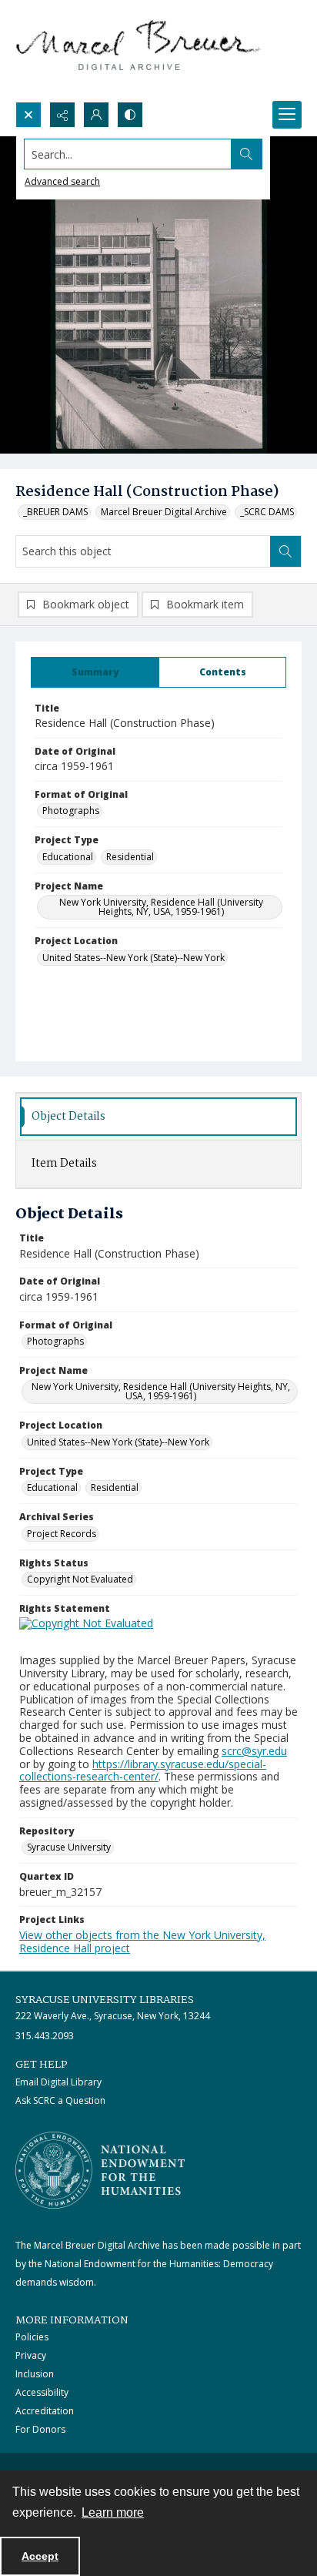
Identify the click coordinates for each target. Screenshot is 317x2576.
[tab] (95, 672)
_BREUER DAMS (55, 512)
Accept (40, 2556)
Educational (68, 857)
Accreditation (45, 2411)
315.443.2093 (45, 2036)
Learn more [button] (113, 2512)
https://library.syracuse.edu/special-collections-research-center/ (143, 1770)
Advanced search (62, 181)
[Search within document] (285, 551)
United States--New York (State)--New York (133, 958)
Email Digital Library (58, 2082)
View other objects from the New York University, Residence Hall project (142, 1941)
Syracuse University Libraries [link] (105, 2000)
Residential (130, 857)
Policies (32, 2337)
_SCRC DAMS (267, 512)
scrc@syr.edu (254, 1751)
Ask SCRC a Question (60, 2100)
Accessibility (42, 2392)
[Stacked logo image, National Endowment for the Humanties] (100, 2170)
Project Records (62, 1534)
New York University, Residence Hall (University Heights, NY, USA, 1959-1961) (161, 907)
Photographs (71, 811)
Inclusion (35, 2374)
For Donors (40, 2429)
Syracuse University (69, 1847)
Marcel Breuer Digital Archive (164, 512)
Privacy (31, 2355)
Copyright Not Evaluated (80, 1579)
